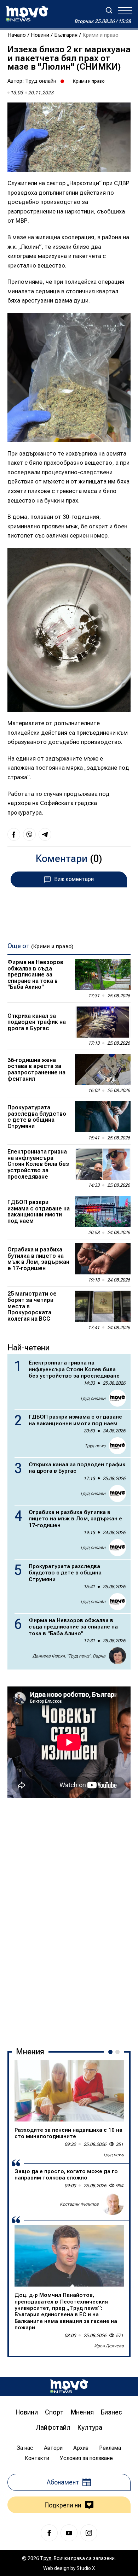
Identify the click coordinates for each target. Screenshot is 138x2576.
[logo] (27, 14)
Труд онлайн (41, 81)
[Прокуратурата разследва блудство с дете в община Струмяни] (103, 1117)
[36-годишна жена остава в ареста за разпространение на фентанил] (103, 1069)
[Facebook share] (14, 834)
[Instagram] (89, 2533)
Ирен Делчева (109, 2346)
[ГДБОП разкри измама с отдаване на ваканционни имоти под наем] (103, 1211)
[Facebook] (49, 2533)
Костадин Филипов (79, 2204)
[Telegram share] (45, 834)
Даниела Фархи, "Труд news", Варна (69, 1656)
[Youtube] (69, 2533)
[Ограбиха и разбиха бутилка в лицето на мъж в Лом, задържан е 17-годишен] (103, 1259)
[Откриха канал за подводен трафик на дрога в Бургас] (103, 1022)
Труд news (95, 1446)
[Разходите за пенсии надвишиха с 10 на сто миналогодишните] (69, 2091)
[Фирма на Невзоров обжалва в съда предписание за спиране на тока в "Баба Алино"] (103, 975)
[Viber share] (29, 834)
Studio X (86, 2568)
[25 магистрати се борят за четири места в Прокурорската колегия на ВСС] (103, 1306)
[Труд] (69, 2386)
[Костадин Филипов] (113, 2204)
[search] (109, 10)
